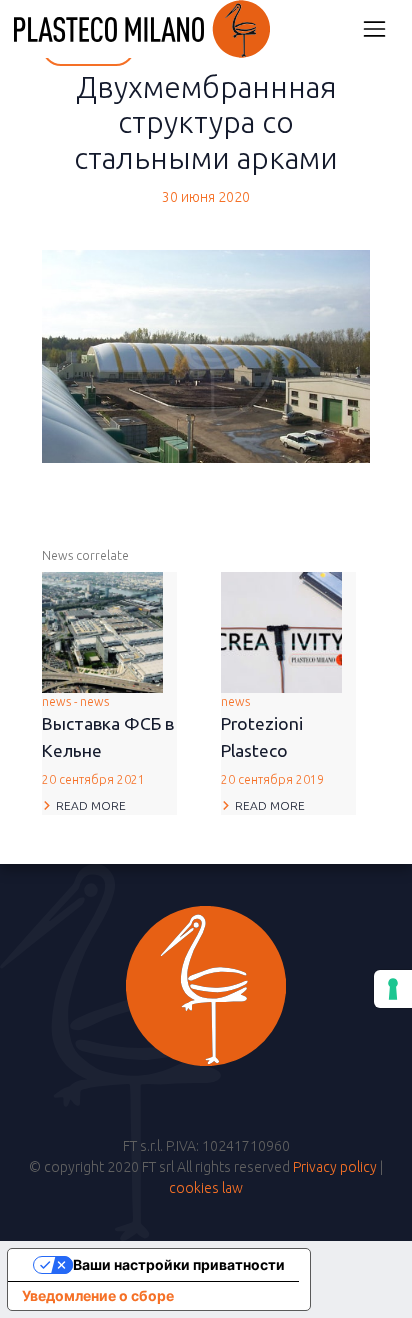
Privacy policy (335, 1167)
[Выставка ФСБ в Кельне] (102, 631)
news (272, 740)
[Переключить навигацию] (374, 28)
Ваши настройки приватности (179, 1264)
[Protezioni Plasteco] (281, 631)
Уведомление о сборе (98, 1295)
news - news (108, 740)
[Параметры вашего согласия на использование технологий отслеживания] (393, 989)
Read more (91, 805)
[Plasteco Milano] (142, 29)
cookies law (206, 1188)
